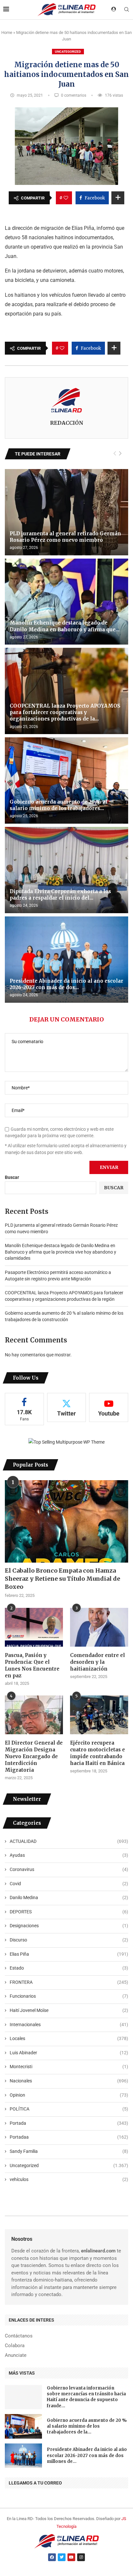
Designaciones (69, 1926)
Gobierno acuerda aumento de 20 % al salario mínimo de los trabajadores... (59, 805)
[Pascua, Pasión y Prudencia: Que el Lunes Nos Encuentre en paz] (34, 1627)
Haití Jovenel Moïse (69, 2010)
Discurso (69, 1940)
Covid (69, 1884)
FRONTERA (69, 1982)
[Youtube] (71, 2557)
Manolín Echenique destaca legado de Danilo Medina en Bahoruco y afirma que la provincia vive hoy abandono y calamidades (61, 1252)
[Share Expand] (118, 198)
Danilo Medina (69, 1897)
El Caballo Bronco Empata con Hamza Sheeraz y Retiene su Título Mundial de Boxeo (62, 1579)
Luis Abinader (69, 2053)
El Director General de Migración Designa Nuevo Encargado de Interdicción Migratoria (34, 1756)
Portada (69, 2123)
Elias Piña (69, 1954)
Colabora (15, 2346)
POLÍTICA (69, 2109)
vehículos (69, 2179)
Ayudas (69, 1855)
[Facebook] (52, 2557)
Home (7, 32)
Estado (69, 1968)
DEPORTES (69, 1912)
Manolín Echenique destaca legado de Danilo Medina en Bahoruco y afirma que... (65, 626)
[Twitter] (62, 2557)
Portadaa (69, 2137)
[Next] (120, 454)
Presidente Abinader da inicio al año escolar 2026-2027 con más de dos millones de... (87, 2455)
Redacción (67, 423)
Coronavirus (69, 1869)
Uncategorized (68, 52)
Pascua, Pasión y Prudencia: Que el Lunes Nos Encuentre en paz (32, 1665)
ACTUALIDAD (69, 1841)
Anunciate (16, 2355)
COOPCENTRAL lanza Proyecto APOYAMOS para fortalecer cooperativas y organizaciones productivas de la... (65, 712)
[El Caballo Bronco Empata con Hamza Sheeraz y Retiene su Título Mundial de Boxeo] (66, 1521)
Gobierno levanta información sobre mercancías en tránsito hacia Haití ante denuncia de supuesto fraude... (86, 2397)
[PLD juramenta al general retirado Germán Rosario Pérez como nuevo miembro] (66, 512)
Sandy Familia (69, 2151)
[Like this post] (66, 198)
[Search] (127, 10)
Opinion (69, 2095)
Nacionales (69, 2081)
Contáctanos (19, 2336)
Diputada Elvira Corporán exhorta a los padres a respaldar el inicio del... (60, 895)
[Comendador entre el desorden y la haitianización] (99, 1627)
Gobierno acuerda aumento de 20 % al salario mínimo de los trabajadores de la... (87, 2426)
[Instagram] (81, 2557)
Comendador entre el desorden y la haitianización (97, 1662)
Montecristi (69, 2067)
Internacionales (69, 2025)
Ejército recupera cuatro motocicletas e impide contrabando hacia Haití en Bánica (97, 1753)
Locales (69, 2038)
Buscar (12, 1177)
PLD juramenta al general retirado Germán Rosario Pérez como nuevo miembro (65, 537)
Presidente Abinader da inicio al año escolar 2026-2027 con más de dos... (66, 984)
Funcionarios (69, 1996)
